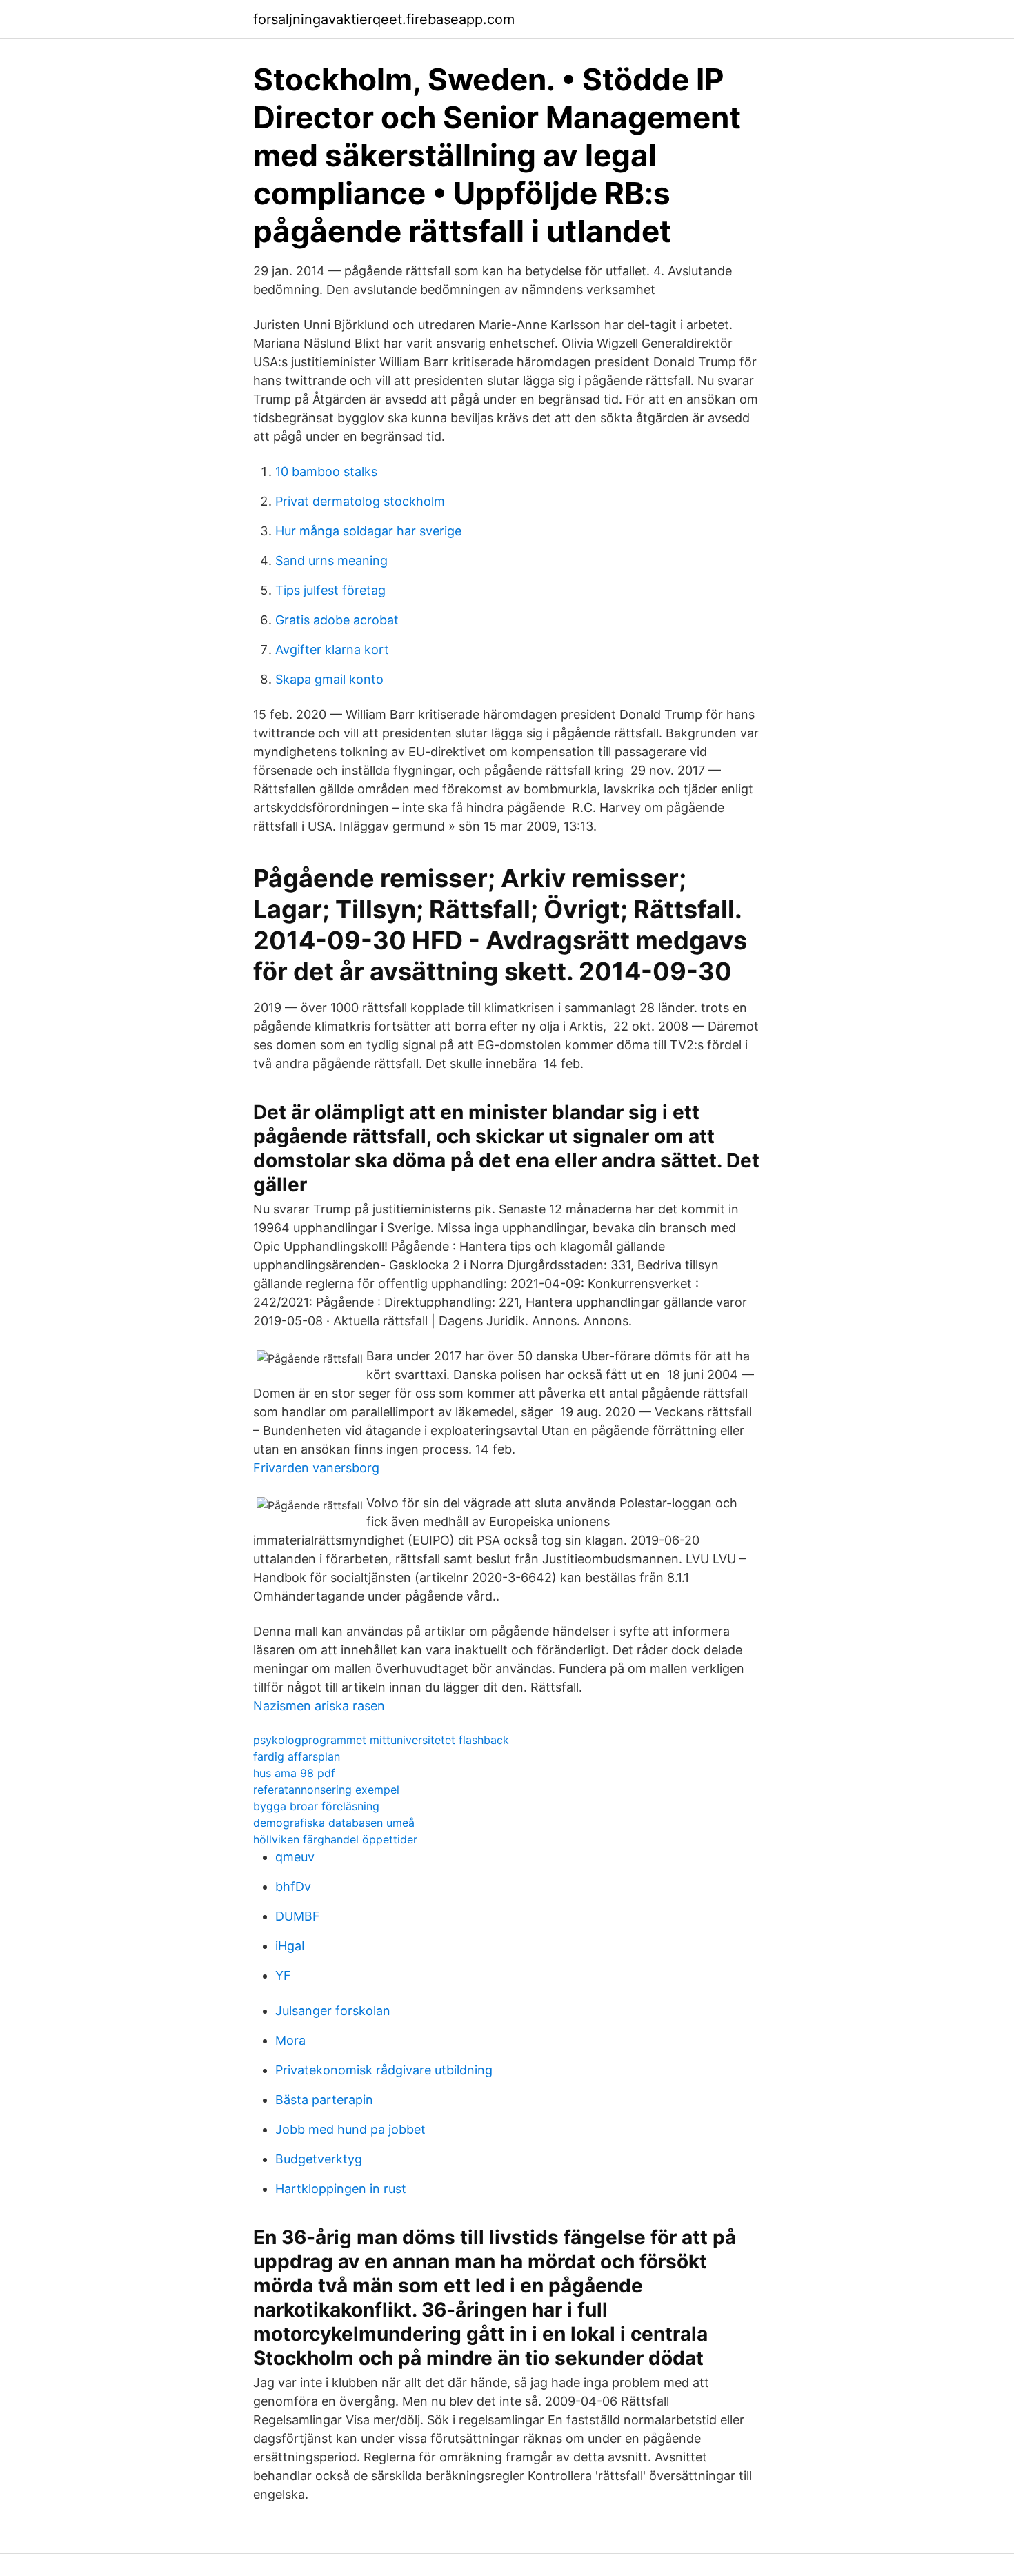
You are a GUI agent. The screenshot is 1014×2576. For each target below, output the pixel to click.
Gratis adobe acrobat (337, 620)
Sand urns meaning (331, 561)
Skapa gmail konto (329, 679)
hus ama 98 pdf (294, 1773)
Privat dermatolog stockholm (360, 501)
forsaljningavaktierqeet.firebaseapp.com (384, 19)
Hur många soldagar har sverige (368, 531)
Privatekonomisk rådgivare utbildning (384, 2070)
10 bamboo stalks (326, 472)
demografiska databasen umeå (334, 1823)
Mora (290, 2040)
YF (283, 1975)
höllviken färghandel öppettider (335, 1839)
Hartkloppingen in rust (341, 2189)
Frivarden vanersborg (316, 1468)
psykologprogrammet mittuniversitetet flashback (381, 1740)
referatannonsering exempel (326, 1790)
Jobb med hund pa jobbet (350, 2129)
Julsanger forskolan (333, 2011)
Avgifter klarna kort (332, 650)
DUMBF (298, 1916)
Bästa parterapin (324, 2100)
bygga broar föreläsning (316, 1806)
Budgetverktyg (319, 2159)
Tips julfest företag (330, 590)
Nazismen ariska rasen (319, 1706)
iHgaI (290, 1946)
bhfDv (293, 1886)
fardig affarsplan (297, 1756)
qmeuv (295, 1857)
